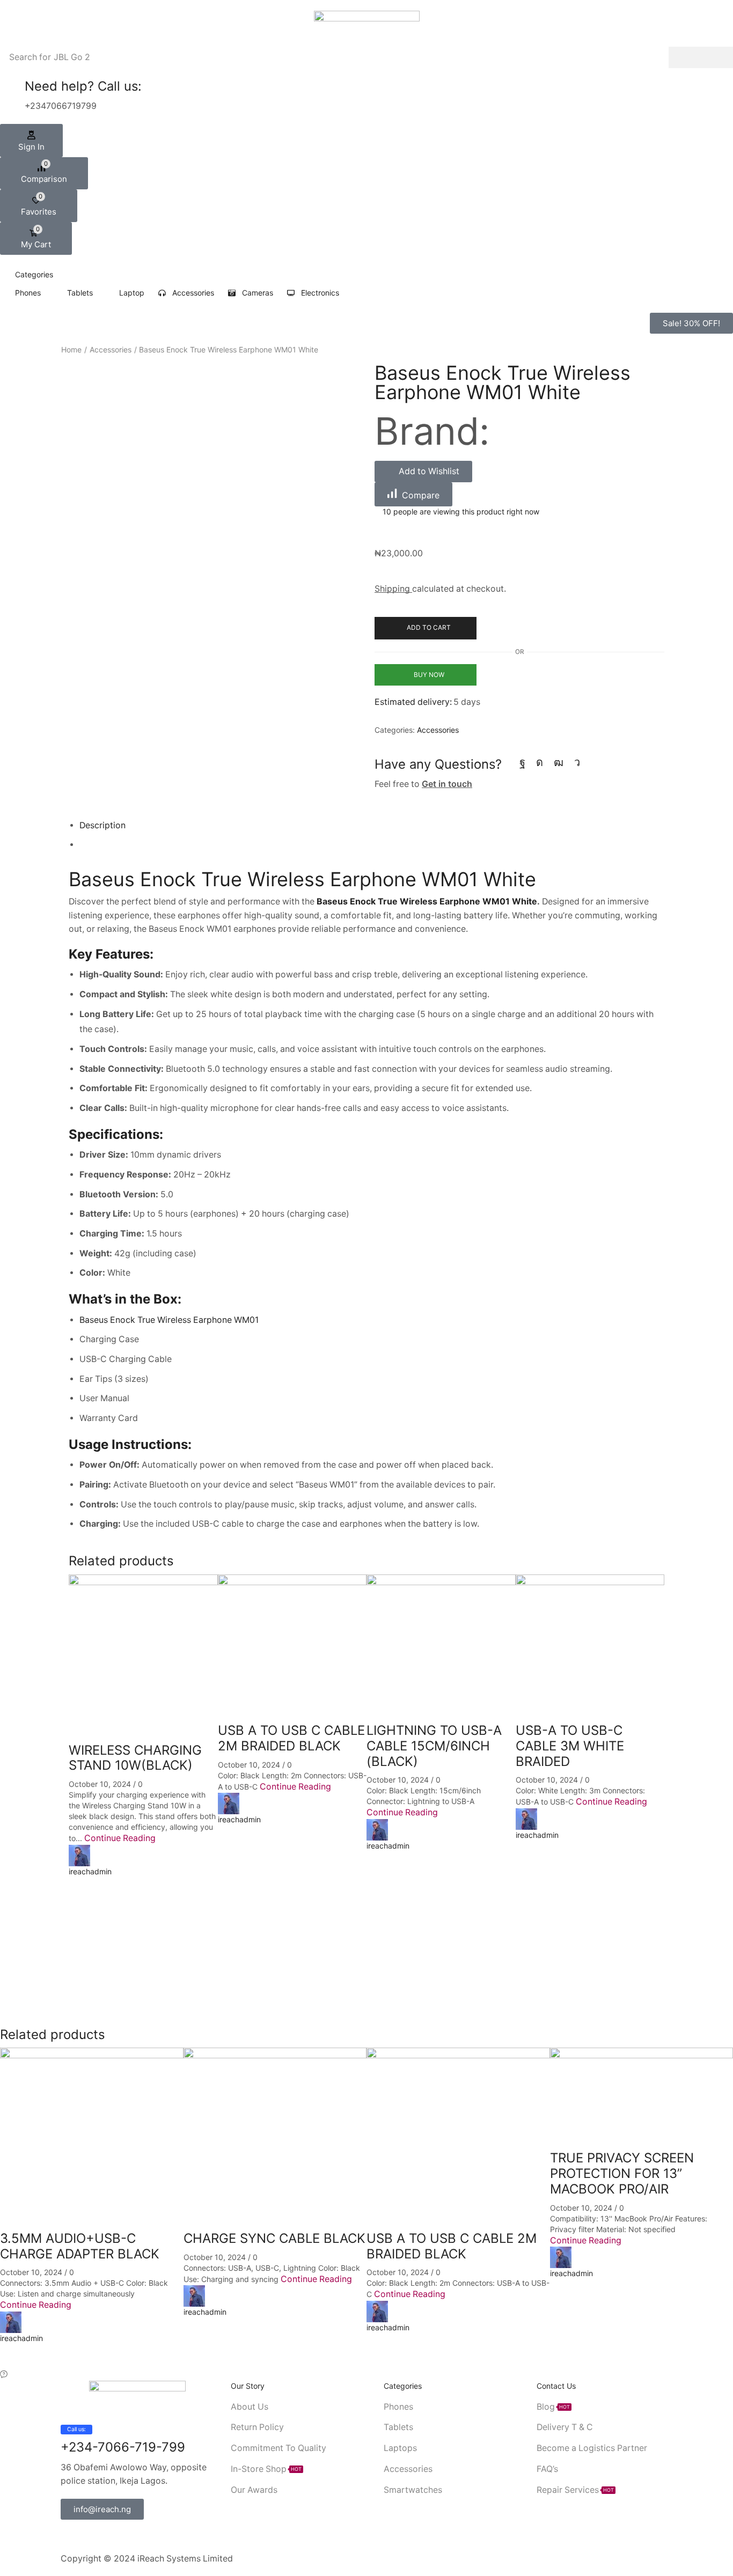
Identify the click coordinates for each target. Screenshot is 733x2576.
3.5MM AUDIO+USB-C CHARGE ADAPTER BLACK (80, 2246)
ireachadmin (90, 1871)
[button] (31, 141)
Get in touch (447, 784)
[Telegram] (577, 762)
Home (71, 349)
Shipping (393, 589)
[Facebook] (522, 762)
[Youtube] (559, 762)
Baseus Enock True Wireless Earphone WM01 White (302, 879)
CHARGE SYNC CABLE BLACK (274, 2238)
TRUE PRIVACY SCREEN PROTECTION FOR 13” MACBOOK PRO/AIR (622, 2173)
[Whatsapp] (116, 2536)
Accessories (111, 349)
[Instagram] (540, 762)
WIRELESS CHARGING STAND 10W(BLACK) (135, 1758)
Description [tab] (102, 825)
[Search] (701, 57)
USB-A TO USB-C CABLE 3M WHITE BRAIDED (570, 1746)
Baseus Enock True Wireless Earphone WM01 (169, 1320)
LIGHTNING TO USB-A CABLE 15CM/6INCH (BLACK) (434, 1746)
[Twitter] (81, 2536)
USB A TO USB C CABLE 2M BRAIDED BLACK (291, 1738)
